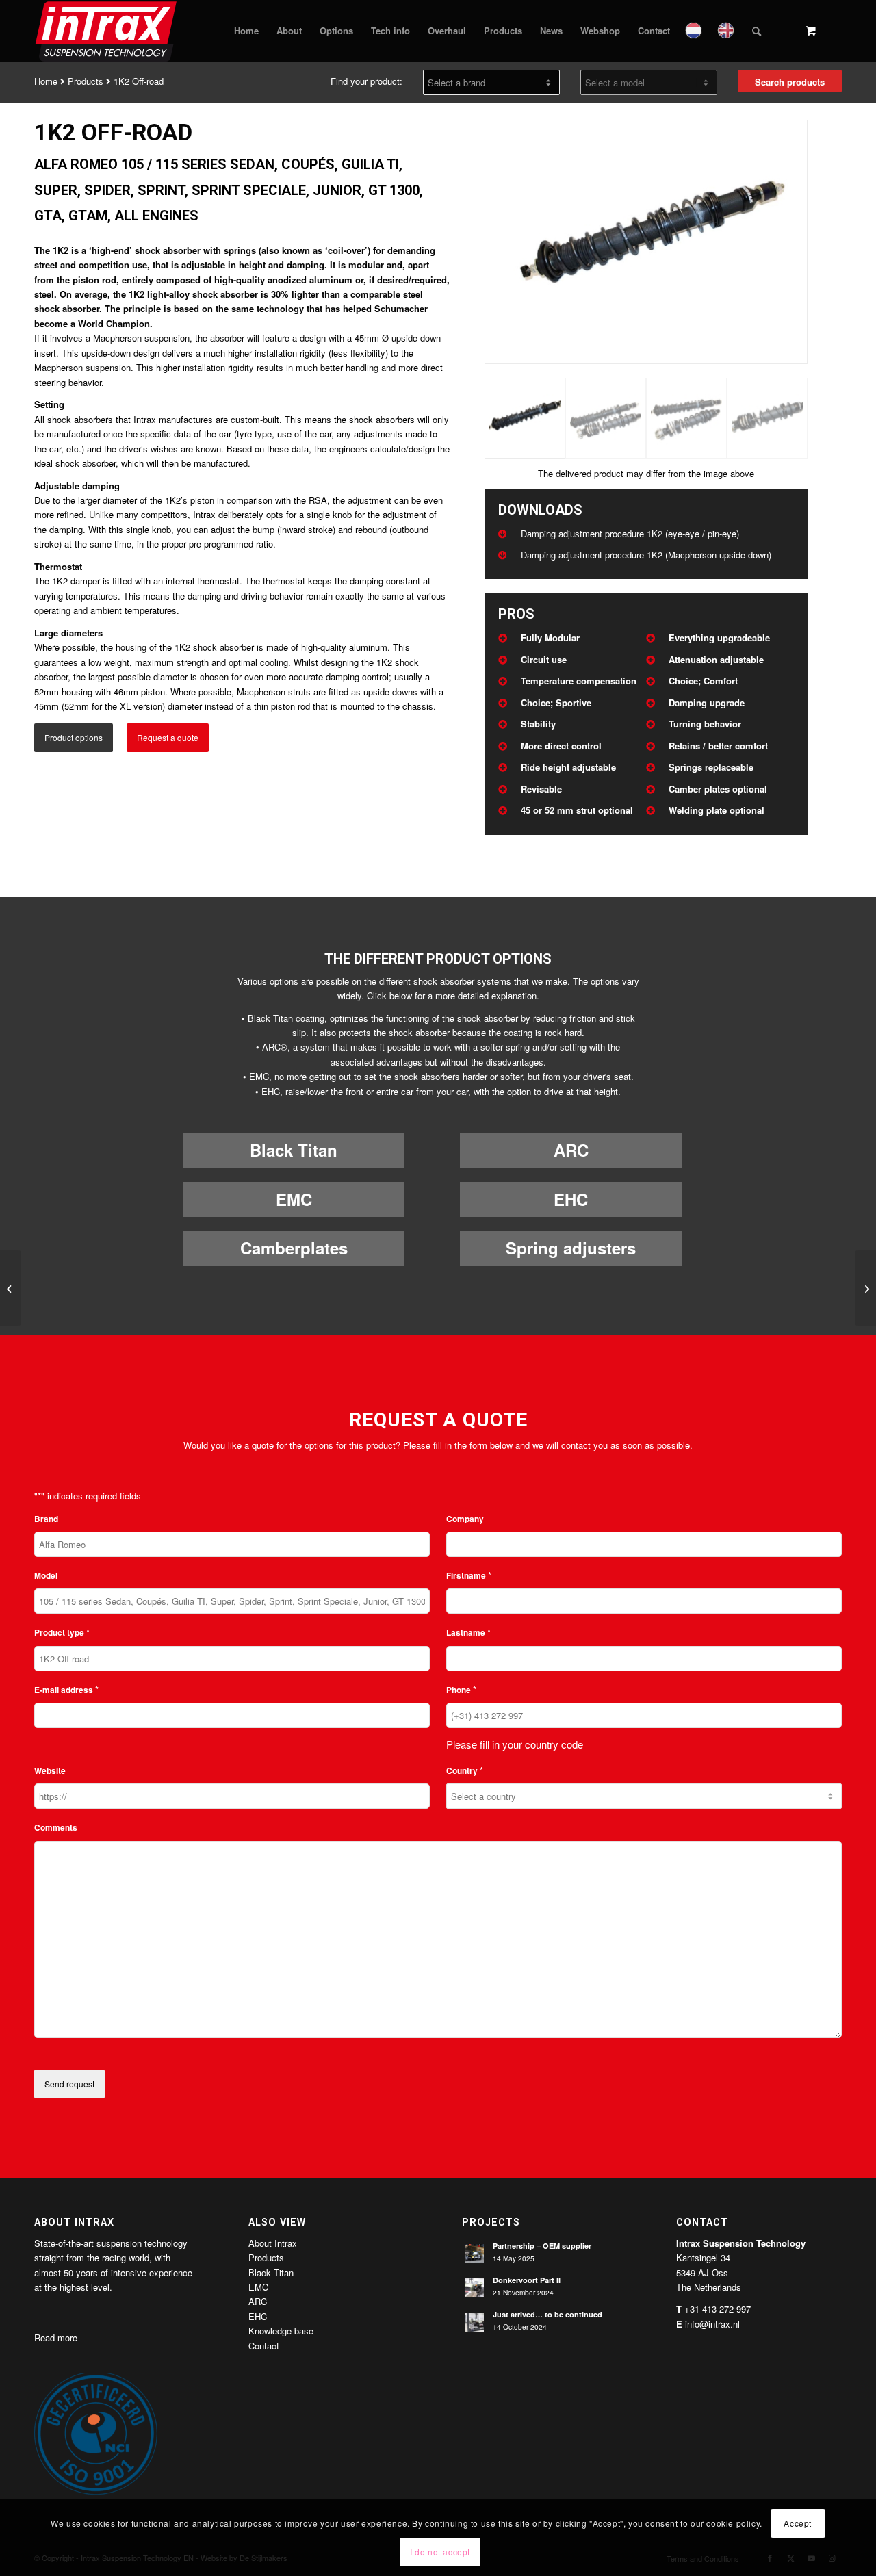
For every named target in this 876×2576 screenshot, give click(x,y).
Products (86, 81)
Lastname (468, 1632)
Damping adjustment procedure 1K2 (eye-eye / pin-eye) (630, 533)
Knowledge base (281, 2331)
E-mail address (66, 1689)
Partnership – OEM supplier (542, 2246)
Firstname (469, 1575)
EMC (294, 1199)
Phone (461, 1689)
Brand (46, 1519)
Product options (74, 737)
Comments (56, 1828)
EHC (571, 1199)
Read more (56, 2337)
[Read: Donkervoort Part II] (474, 2288)
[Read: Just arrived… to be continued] (474, 2322)
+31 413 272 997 (718, 2309)
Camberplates (294, 1248)
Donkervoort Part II (527, 2280)
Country (465, 1770)
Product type (62, 1632)
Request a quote (168, 737)
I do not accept (440, 2552)
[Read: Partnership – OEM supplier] (474, 2254)
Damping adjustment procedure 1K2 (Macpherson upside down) (646, 555)
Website (50, 1771)
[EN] (727, 31)
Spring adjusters (571, 1248)
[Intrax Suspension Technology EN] (107, 31)
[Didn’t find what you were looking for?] (11, 1288)
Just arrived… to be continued (547, 2314)
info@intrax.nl (712, 2324)
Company (465, 1519)
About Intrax (273, 2243)
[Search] (757, 31)
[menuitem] (246, 31)
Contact (264, 2346)
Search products (790, 82)
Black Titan (294, 1150)
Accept (798, 2522)
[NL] (695, 31)
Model (46, 1576)
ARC (571, 1150)
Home (46, 81)
